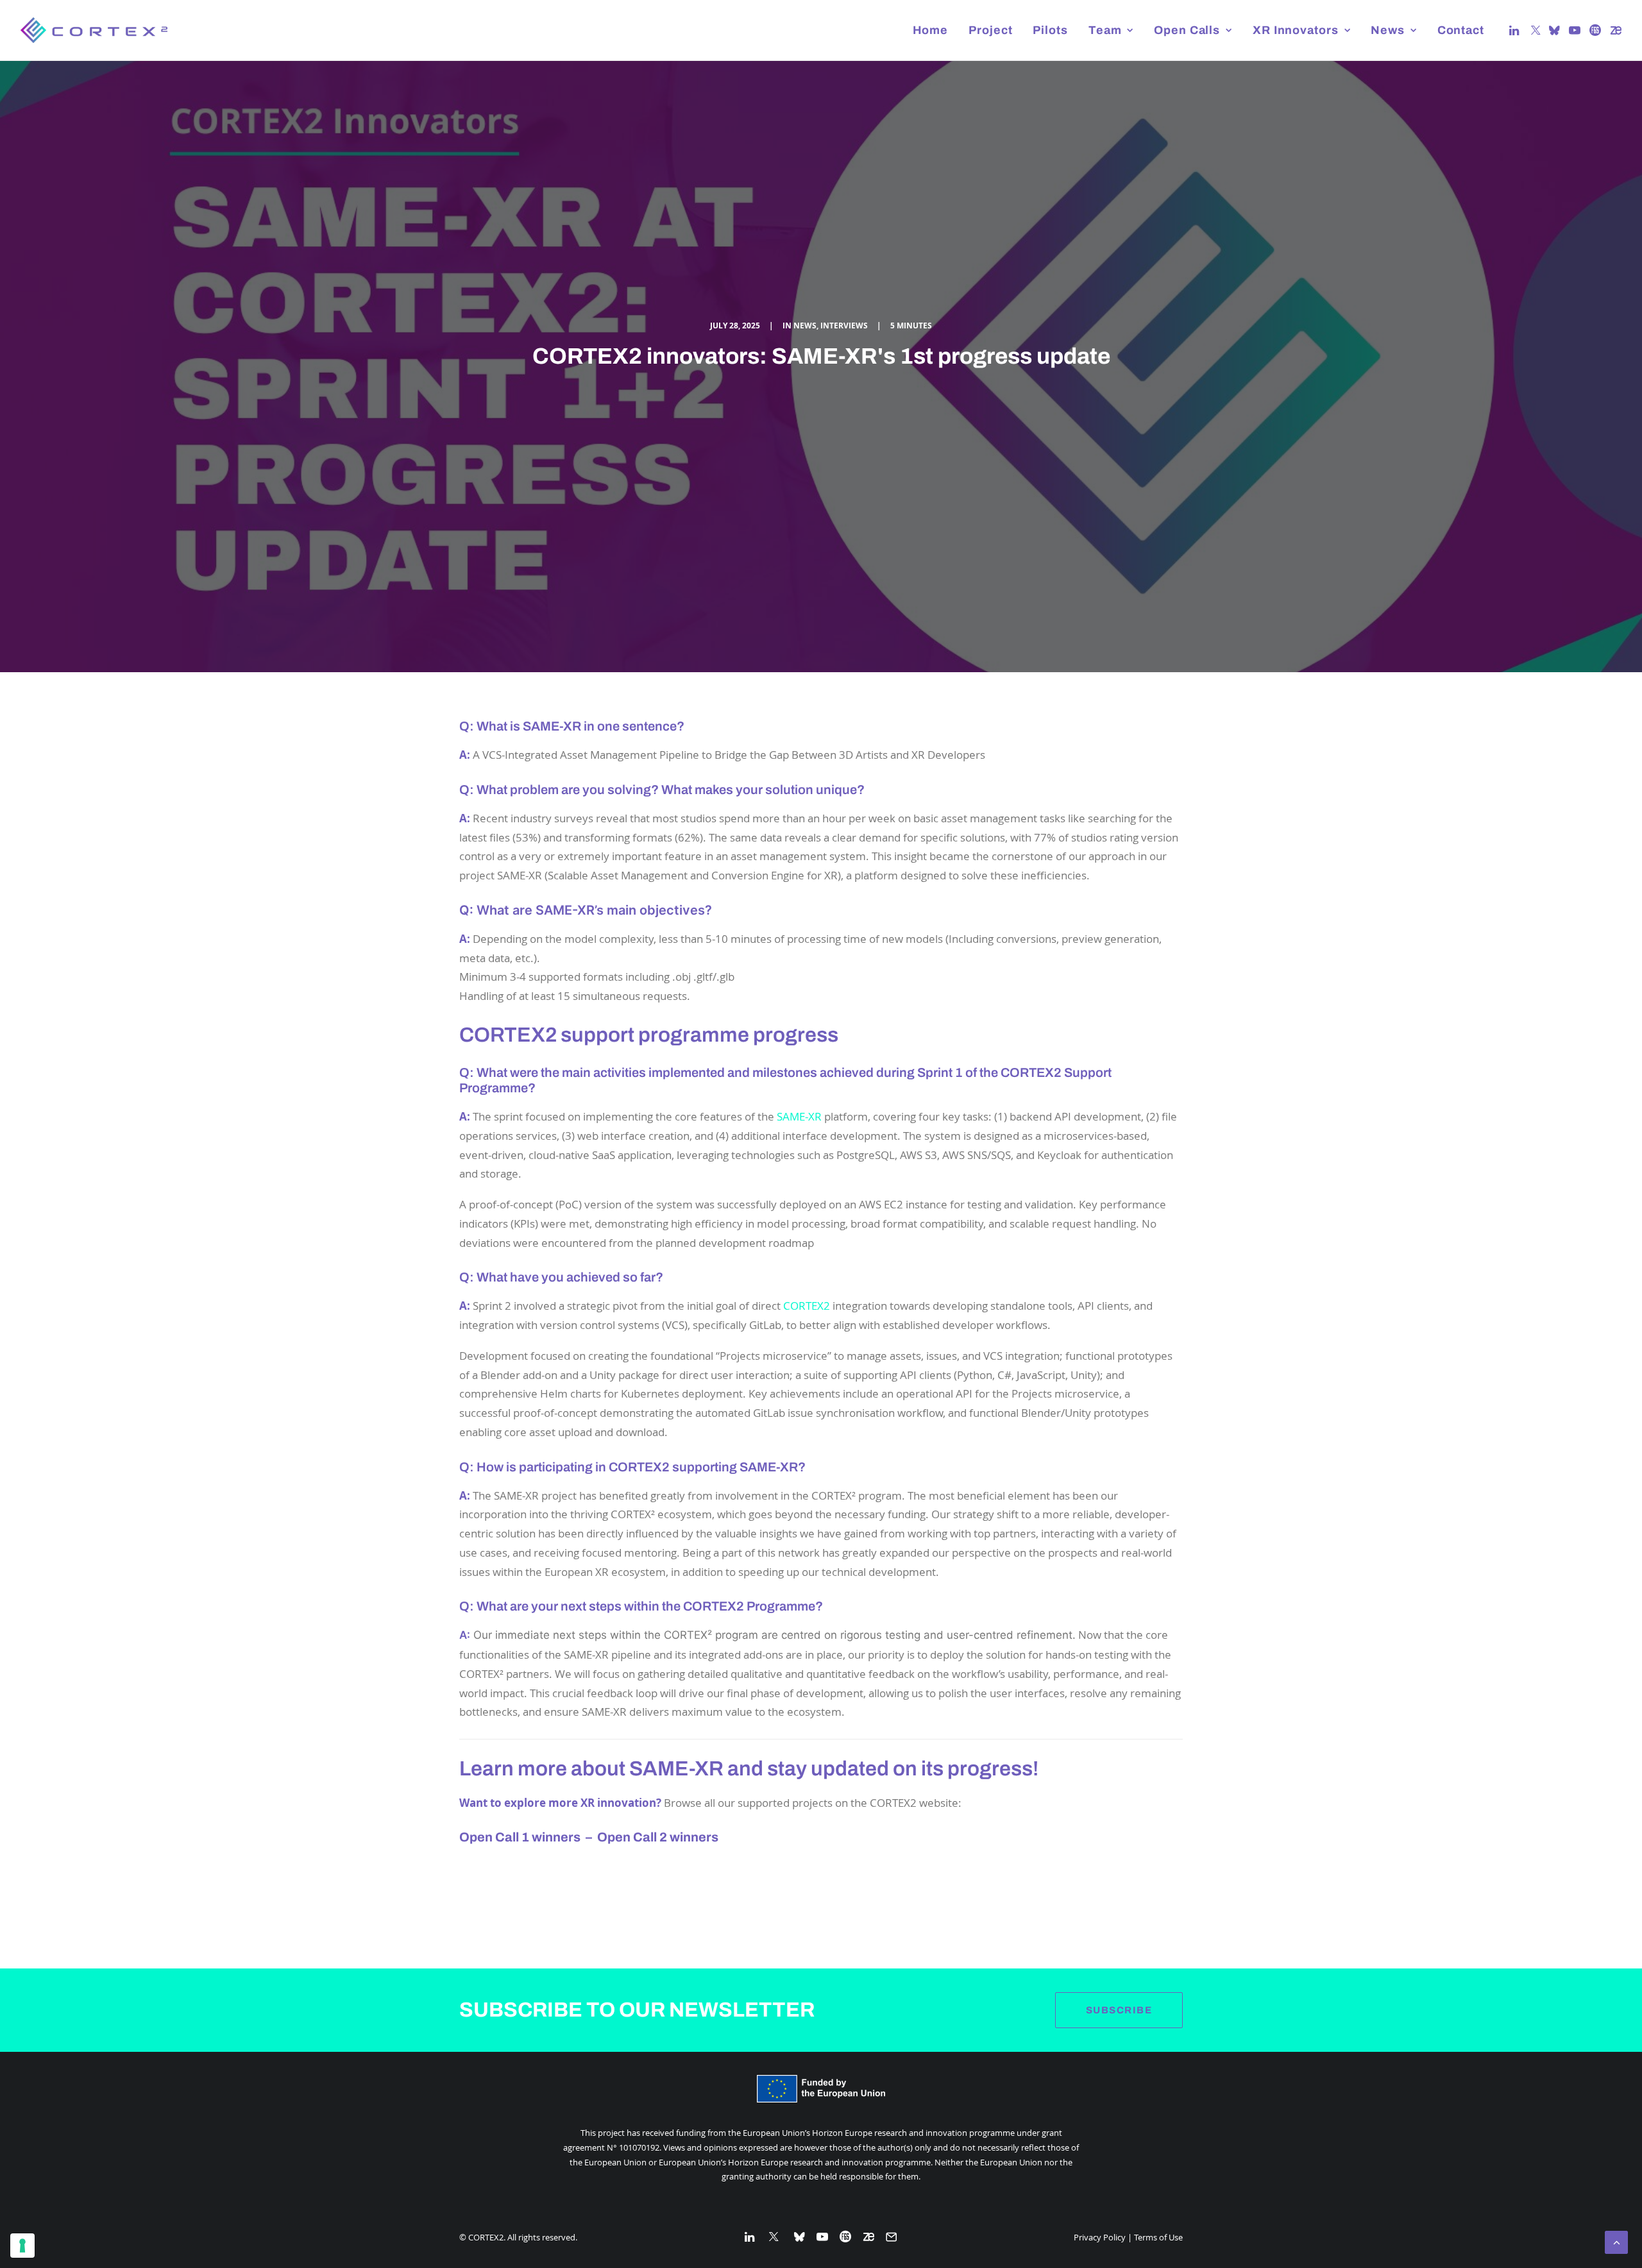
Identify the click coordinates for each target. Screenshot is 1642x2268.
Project (990, 30)
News (805, 326)
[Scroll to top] (1616, 2241)
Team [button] (1105, 30)
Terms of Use (1158, 2237)
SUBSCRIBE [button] (1119, 2010)
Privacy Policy (1100, 2237)
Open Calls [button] (1187, 30)
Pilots (1050, 30)
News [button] (1388, 30)
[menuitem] (931, 30)
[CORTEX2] (94, 30)
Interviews (844, 326)
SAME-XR (799, 1116)
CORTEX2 (807, 1306)
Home (931, 30)
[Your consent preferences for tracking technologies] (22, 2246)
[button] (1515, 30)
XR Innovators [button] (1296, 30)
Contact (1461, 30)
